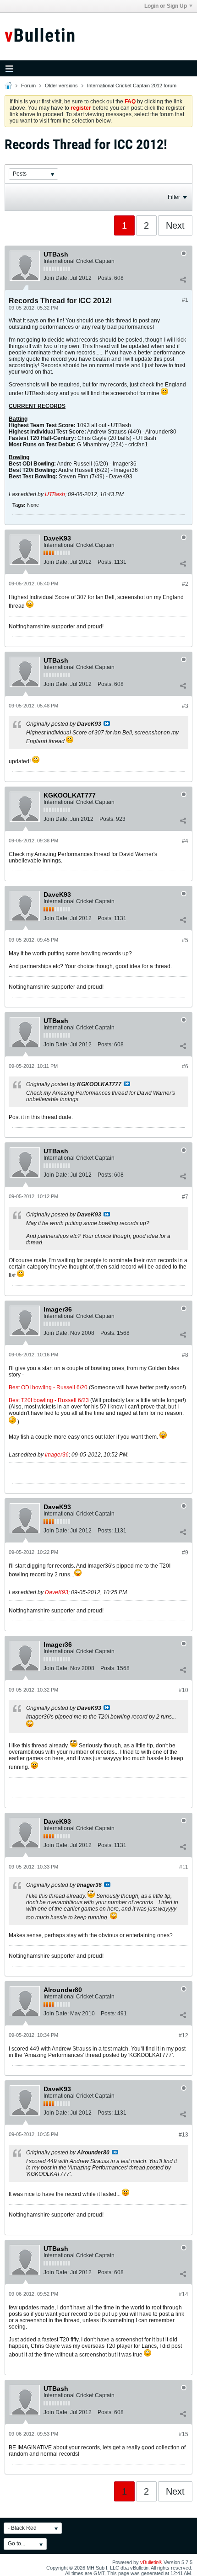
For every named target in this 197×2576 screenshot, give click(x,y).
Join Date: (56, 278)
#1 (185, 300)
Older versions (61, 86)
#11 (184, 1867)
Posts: (105, 278)
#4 (185, 841)
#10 (183, 1690)
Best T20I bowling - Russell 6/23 (49, 1400)
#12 (183, 2035)
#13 (183, 2135)
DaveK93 (57, 1592)
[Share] (183, 280)
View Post (107, 723)
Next (175, 225)
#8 (185, 1355)
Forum (28, 86)
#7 (185, 1197)
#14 (183, 2294)
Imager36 (57, 1455)
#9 (185, 1553)
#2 (185, 584)
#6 (185, 1066)
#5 (185, 940)
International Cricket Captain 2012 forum (132, 86)
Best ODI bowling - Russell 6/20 (48, 1387)
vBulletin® (151, 2562)
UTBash (55, 494)
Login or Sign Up (166, 6)
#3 (185, 706)
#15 (183, 2434)
